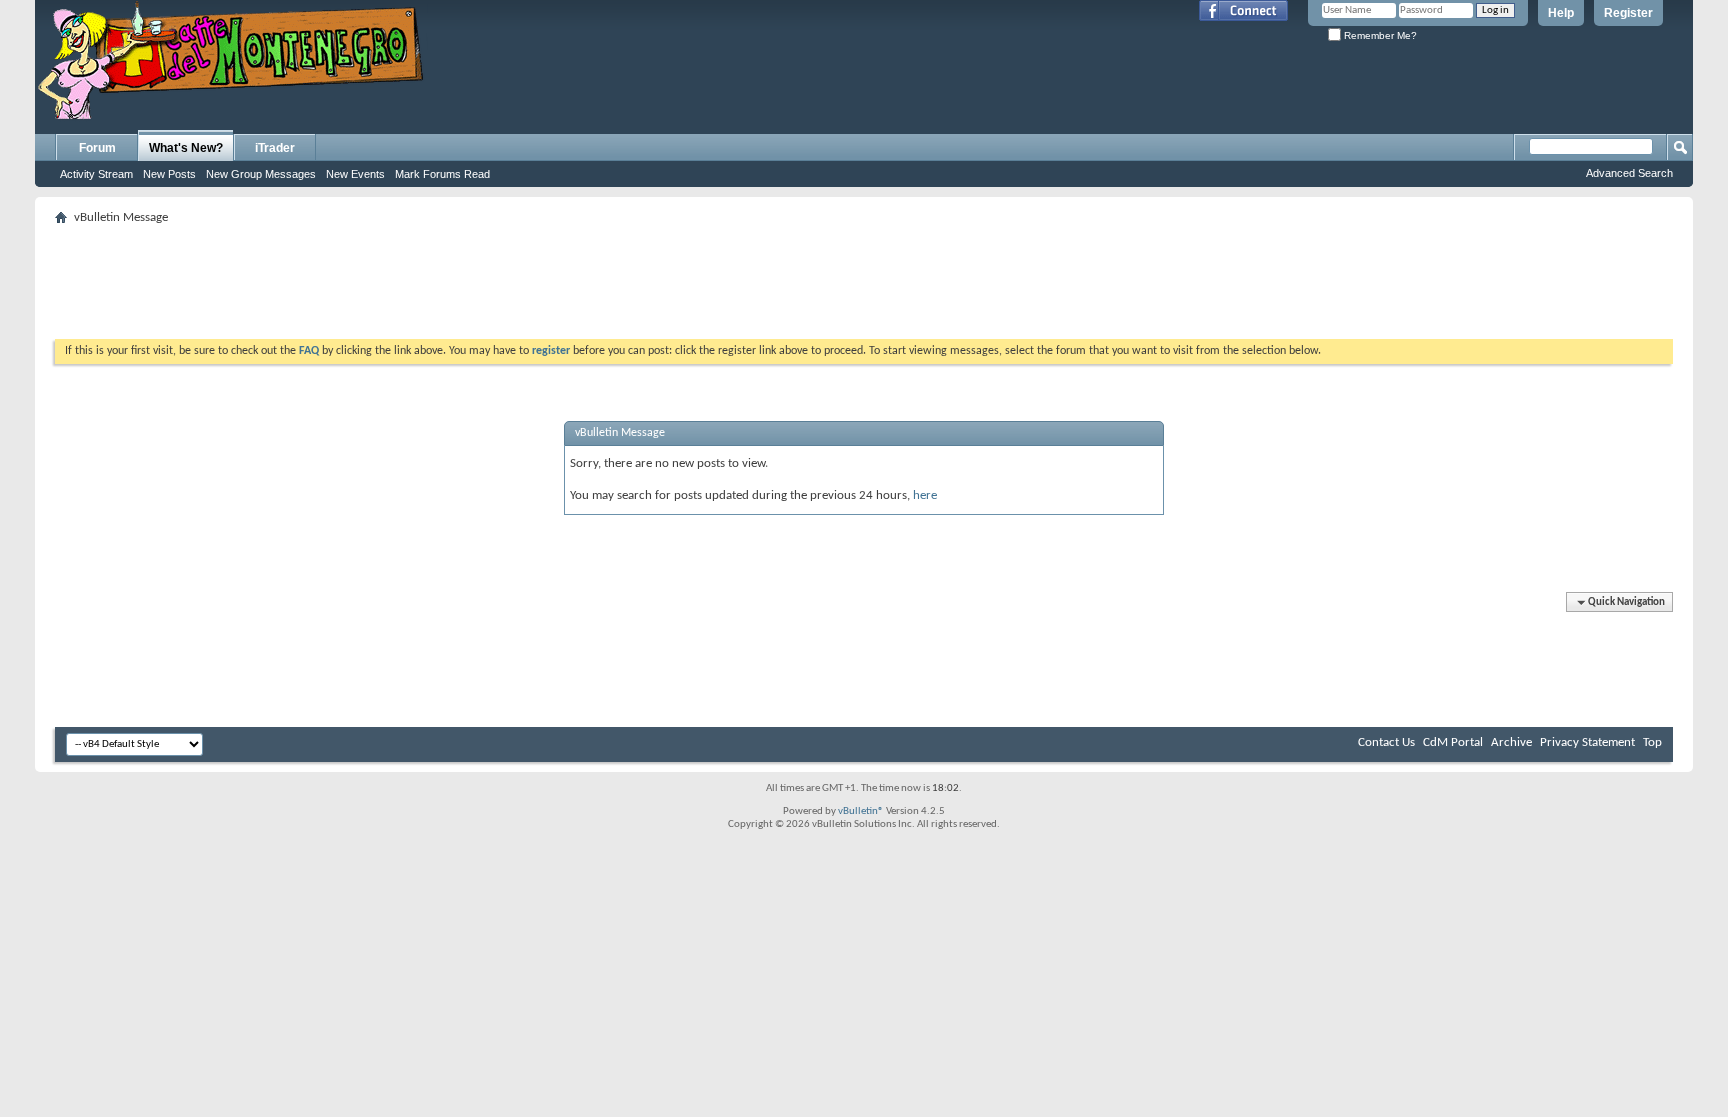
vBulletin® (861, 811)
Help (1561, 13)
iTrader (275, 148)
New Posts (169, 174)
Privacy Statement (1587, 742)
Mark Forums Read (442, 174)
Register (1628, 13)
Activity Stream (96, 174)
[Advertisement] (864, 276)
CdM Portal (1453, 742)
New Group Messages (261, 174)
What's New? (186, 148)
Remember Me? (1379, 35)
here (925, 495)
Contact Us (1386, 742)
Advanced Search (1629, 173)
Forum (97, 148)
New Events (355, 174)
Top (1652, 742)
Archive (1511, 742)
